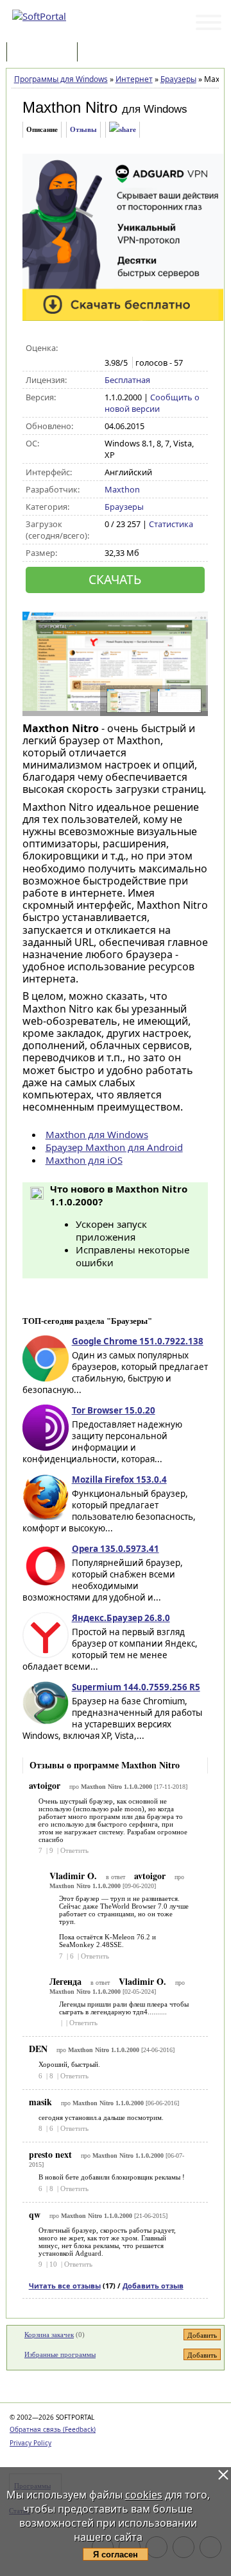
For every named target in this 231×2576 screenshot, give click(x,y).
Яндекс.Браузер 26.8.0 (121, 1618)
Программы (45, 53)
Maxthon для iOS (84, 1160)
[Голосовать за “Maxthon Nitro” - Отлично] (165, 348)
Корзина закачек (49, 2335)
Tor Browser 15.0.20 (114, 1410)
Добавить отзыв (153, 2286)
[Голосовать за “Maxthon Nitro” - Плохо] (125, 348)
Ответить (74, 1850)
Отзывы (83, 129)
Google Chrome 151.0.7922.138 (138, 1341)
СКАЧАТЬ (115, 579)
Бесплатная (127, 380)
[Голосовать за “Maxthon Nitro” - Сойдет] (138, 348)
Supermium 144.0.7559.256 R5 (136, 1687)
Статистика (171, 524)
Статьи (108, 53)
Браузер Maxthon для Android (114, 1147)
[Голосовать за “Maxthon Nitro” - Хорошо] (152, 348)
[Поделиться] (123, 130)
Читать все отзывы (65, 2286)
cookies (144, 2495)
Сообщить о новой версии (152, 403)
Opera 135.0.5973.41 (116, 1549)
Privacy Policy (30, 2443)
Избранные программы (60, 2354)
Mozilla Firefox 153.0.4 (119, 1480)
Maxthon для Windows (97, 1134)
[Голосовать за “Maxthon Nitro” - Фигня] (111, 348)
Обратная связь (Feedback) (53, 2429)
